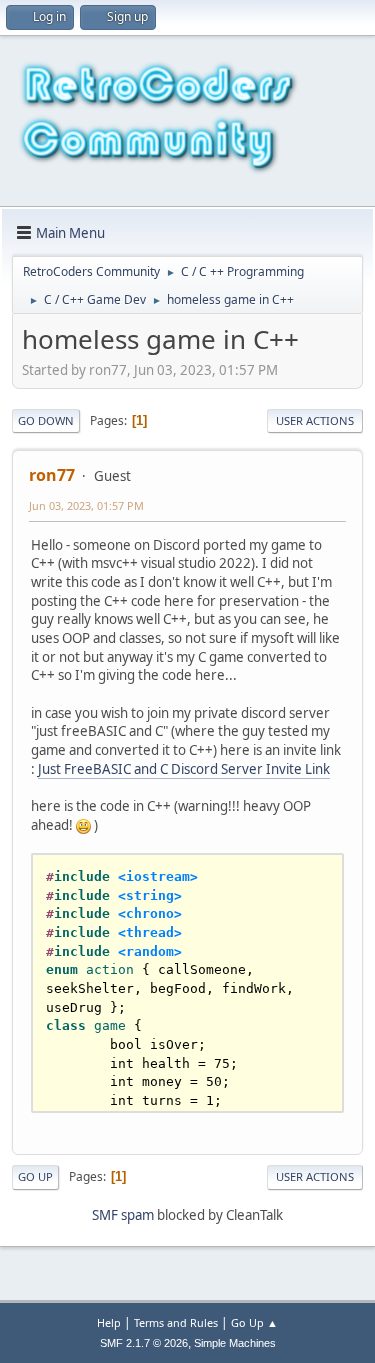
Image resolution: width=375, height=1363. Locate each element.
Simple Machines (235, 1343)
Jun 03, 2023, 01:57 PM (86, 505)
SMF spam (123, 1215)
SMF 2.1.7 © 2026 (144, 1343)
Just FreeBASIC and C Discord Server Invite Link (184, 769)
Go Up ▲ (254, 1322)
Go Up (35, 1176)
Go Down (46, 420)
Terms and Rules (176, 1322)
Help (109, 1322)
